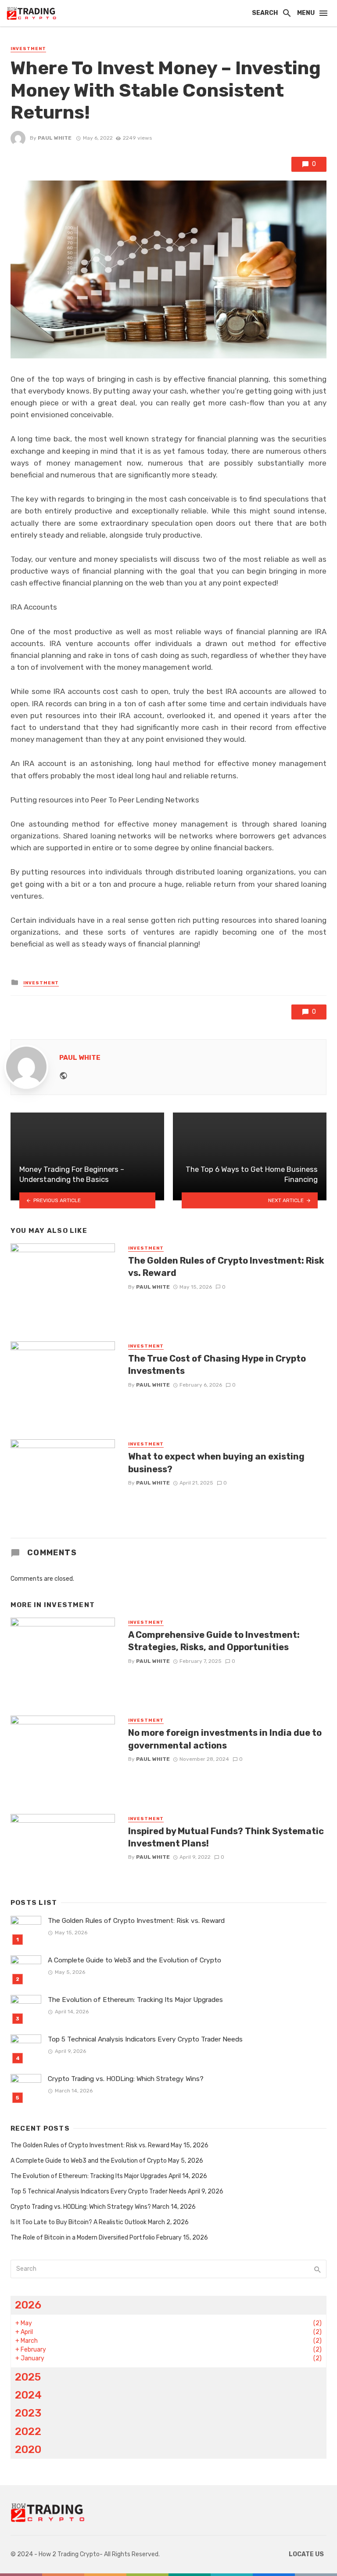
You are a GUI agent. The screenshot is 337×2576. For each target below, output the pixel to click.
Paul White (55, 138)
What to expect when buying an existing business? (216, 1463)
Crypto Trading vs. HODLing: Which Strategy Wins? (126, 2079)
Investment (28, 49)
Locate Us (306, 2554)
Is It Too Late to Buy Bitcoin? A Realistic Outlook (79, 2222)
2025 (28, 2377)
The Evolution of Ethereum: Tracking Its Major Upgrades (135, 2000)
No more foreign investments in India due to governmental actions (225, 1739)
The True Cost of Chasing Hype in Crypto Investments (217, 1365)
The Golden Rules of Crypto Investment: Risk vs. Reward (226, 1267)
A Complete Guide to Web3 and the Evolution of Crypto (134, 1960)
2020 (28, 2449)
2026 (28, 2305)
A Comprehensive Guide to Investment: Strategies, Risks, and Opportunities (214, 1641)
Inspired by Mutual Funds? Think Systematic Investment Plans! (226, 1837)
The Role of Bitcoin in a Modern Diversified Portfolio (83, 2238)
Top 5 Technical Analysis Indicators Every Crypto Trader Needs (145, 2039)
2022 (28, 2431)
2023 (28, 2413)
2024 (28, 2395)
